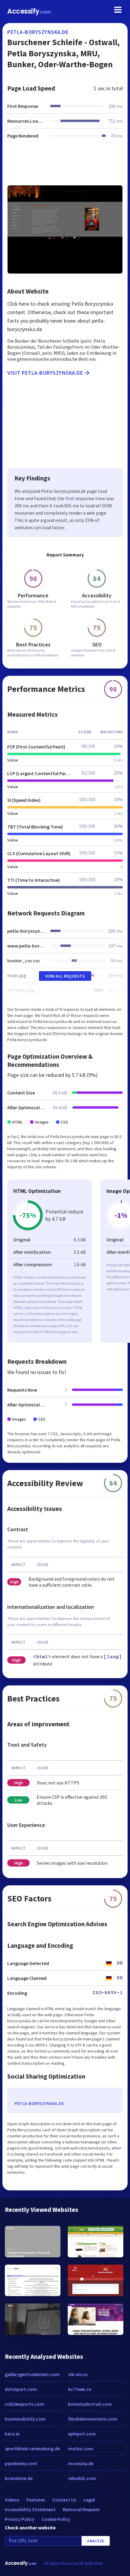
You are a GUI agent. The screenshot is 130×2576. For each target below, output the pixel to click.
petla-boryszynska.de (38, 32)
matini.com (81, 2448)
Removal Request (81, 2509)
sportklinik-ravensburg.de (32, 2448)
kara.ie (12, 2434)
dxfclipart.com (21, 2389)
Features (36, 2500)
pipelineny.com (21, 2463)
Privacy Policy (20, 2519)
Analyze (96, 2541)
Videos (12, 2500)
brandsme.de (19, 2478)
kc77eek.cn (80, 2389)
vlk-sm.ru (78, 2374)
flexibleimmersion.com (93, 2419)
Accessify (29, 11)
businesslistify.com (25, 2419)
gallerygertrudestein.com (32, 2374)
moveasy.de (81, 2463)
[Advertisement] (65, 166)
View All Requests (65, 976)
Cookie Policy (56, 2519)
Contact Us (64, 2500)
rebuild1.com (82, 2478)
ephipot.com (82, 2434)
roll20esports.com (24, 2404)
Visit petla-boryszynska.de (45, 373)
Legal (89, 2500)
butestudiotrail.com (90, 2404)
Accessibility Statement (30, 2509)
